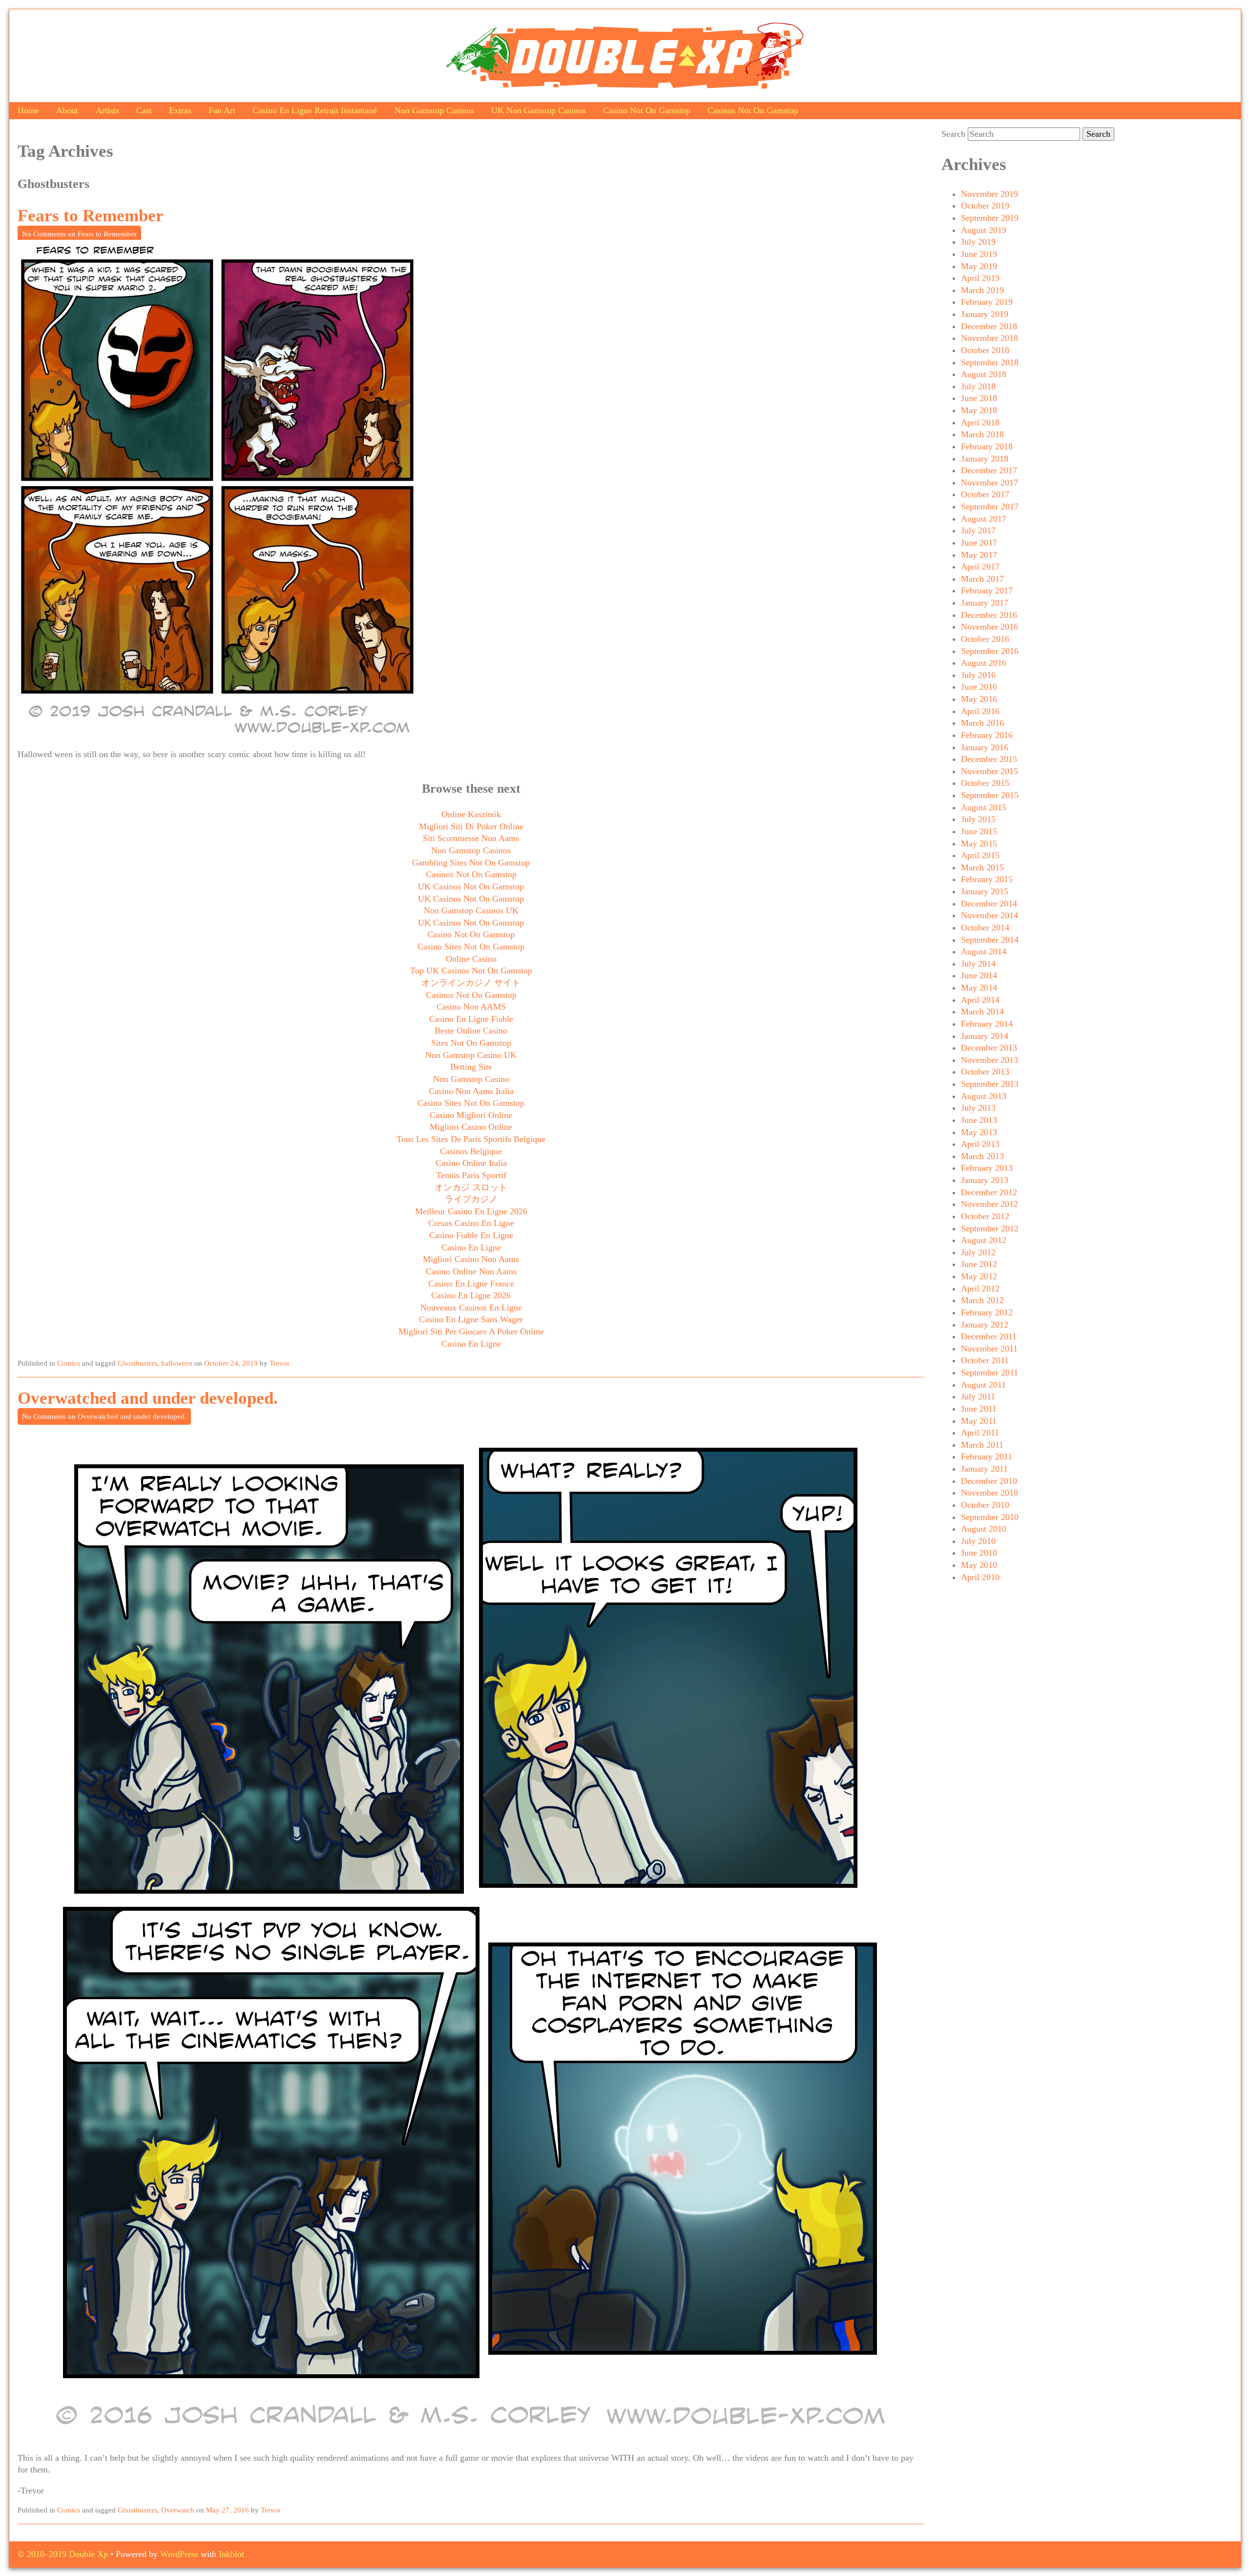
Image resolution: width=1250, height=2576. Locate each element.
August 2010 (984, 1529)
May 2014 (979, 988)
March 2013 (982, 1156)
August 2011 (983, 1385)
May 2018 (979, 410)
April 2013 (980, 1144)
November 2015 (990, 771)
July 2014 (978, 964)
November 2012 (990, 1204)
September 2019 (990, 218)
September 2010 (990, 1517)
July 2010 (978, 1541)
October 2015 (985, 783)
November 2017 (990, 483)
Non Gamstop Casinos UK (471, 910)
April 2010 (980, 1577)
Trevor (280, 1363)
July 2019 (978, 242)
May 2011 (979, 1421)
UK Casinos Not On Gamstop (471, 887)
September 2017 (990, 507)
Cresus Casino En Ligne (471, 1223)
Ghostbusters (137, 1363)
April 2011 (980, 1433)
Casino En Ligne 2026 (471, 1295)
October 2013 (985, 1072)
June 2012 (979, 1264)
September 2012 (990, 1228)
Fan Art (222, 110)
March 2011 (982, 1445)
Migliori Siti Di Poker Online (471, 826)
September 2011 (990, 1372)
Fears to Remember (91, 216)
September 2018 (990, 362)
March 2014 (982, 1012)
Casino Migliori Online (471, 1115)
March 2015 (982, 867)
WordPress (179, 2554)
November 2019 (990, 194)
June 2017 (979, 543)
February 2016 (987, 735)
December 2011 (989, 1336)
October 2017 (985, 494)
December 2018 (989, 326)
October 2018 (985, 350)
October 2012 (985, 1216)
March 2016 (982, 723)
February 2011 (987, 1457)
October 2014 (985, 928)
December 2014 (989, 904)
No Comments (79, 234)
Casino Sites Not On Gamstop (471, 947)
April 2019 (980, 278)
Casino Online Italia (471, 1163)
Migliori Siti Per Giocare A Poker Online (471, 1331)
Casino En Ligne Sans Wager (471, 1319)
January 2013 (985, 1180)
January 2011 (984, 1469)
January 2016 (985, 747)
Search (953, 134)
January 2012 (985, 1325)
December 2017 (989, 470)
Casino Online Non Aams (471, 1271)
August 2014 (984, 951)
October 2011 (985, 1360)
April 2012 (980, 1288)
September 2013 (990, 1084)
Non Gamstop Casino (471, 1079)
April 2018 (980, 422)
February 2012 (987, 1312)
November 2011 (989, 1349)
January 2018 (985, 459)
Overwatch (178, 2510)
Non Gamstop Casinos (434, 110)
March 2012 (982, 1300)
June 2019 (979, 254)
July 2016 (978, 675)
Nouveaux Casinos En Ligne (471, 1308)
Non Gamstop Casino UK (471, 1055)
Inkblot (231, 2554)
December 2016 (989, 615)
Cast (144, 110)
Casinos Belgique (471, 1151)
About (67, 110)
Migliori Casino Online (471, 1127)
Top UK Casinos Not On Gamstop (471, 971)
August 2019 (984, 230)
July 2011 (978, 1396)
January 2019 (985, 314)
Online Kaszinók (471, 814)
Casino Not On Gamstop (647, 110)
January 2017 (985, 603)
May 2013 (979, 1132)
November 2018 (990, 338)
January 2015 (985, 891)
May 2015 (979, 844)
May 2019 (979, 266)
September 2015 (990, 795)
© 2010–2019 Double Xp (63, 2554)
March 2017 (982, 579)
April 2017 (980, 567)
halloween (177, 1363)
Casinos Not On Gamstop (753, 110)
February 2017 (987, 591)
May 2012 (979, 1276)
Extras (180, 110)
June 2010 (979, 1553)
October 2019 (985, 206)
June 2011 (979, 1409)
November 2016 (990, 627)
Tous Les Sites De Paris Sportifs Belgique (471, 1139)
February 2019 (987, 302)
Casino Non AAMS (471, 1007)
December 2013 (989, 1048)
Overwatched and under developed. (148, 1398)
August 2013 (984, 1096)
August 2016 (984, 663)
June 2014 (979, 975)
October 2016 (985, 639)
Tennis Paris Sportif (471, 1175)
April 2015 (980, 855)
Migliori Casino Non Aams (471, 1259)
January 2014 (985, 1036)
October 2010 (985, 1505)
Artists (107, 110)
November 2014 (990, 915)
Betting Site (471, 1067)
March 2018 (982, 434)
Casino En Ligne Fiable (471, 1019)
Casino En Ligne (471, 1247)
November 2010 (990, 1493)
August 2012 (984, 1240)
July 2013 (978, 1108)
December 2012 (989, 1192)
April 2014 (980, 1000)
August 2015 (984, 807)
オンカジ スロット (471, 1187)
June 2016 (979, 687)
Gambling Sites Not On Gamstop (471, 863)
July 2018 (978, 386)
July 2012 (978, 1252)
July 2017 (978, 530)
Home (28, 110)
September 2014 (990, 940)
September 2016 (990, 651)
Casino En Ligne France (471, 1284)
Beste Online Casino (471, 1031)
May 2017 (979, 555)
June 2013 (979, 1120)
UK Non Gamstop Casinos (539, 110)
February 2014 (987, 1024)
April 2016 (980, 711)
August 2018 (984, 374)
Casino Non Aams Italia (471, 1091)
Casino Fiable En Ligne (471, 1235)
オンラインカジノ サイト (471, 983)
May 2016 (979, 699)
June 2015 (979, 831)
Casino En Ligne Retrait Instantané (315, 110)
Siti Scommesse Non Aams (471, 838)
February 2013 (987, 1168)
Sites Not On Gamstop (471, 1043)
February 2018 (987, 446)
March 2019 (982, 290)
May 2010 (979, 1565)
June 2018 (979, 398)
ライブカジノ (471, 1199)
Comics (69, 1363)
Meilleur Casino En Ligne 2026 (471, 1211)
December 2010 (989, 1481)
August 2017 (984, 519)
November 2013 (990, 1060)
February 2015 (987, 879)
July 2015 (978, 819)
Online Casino (471, 959)
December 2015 (989, 759)
